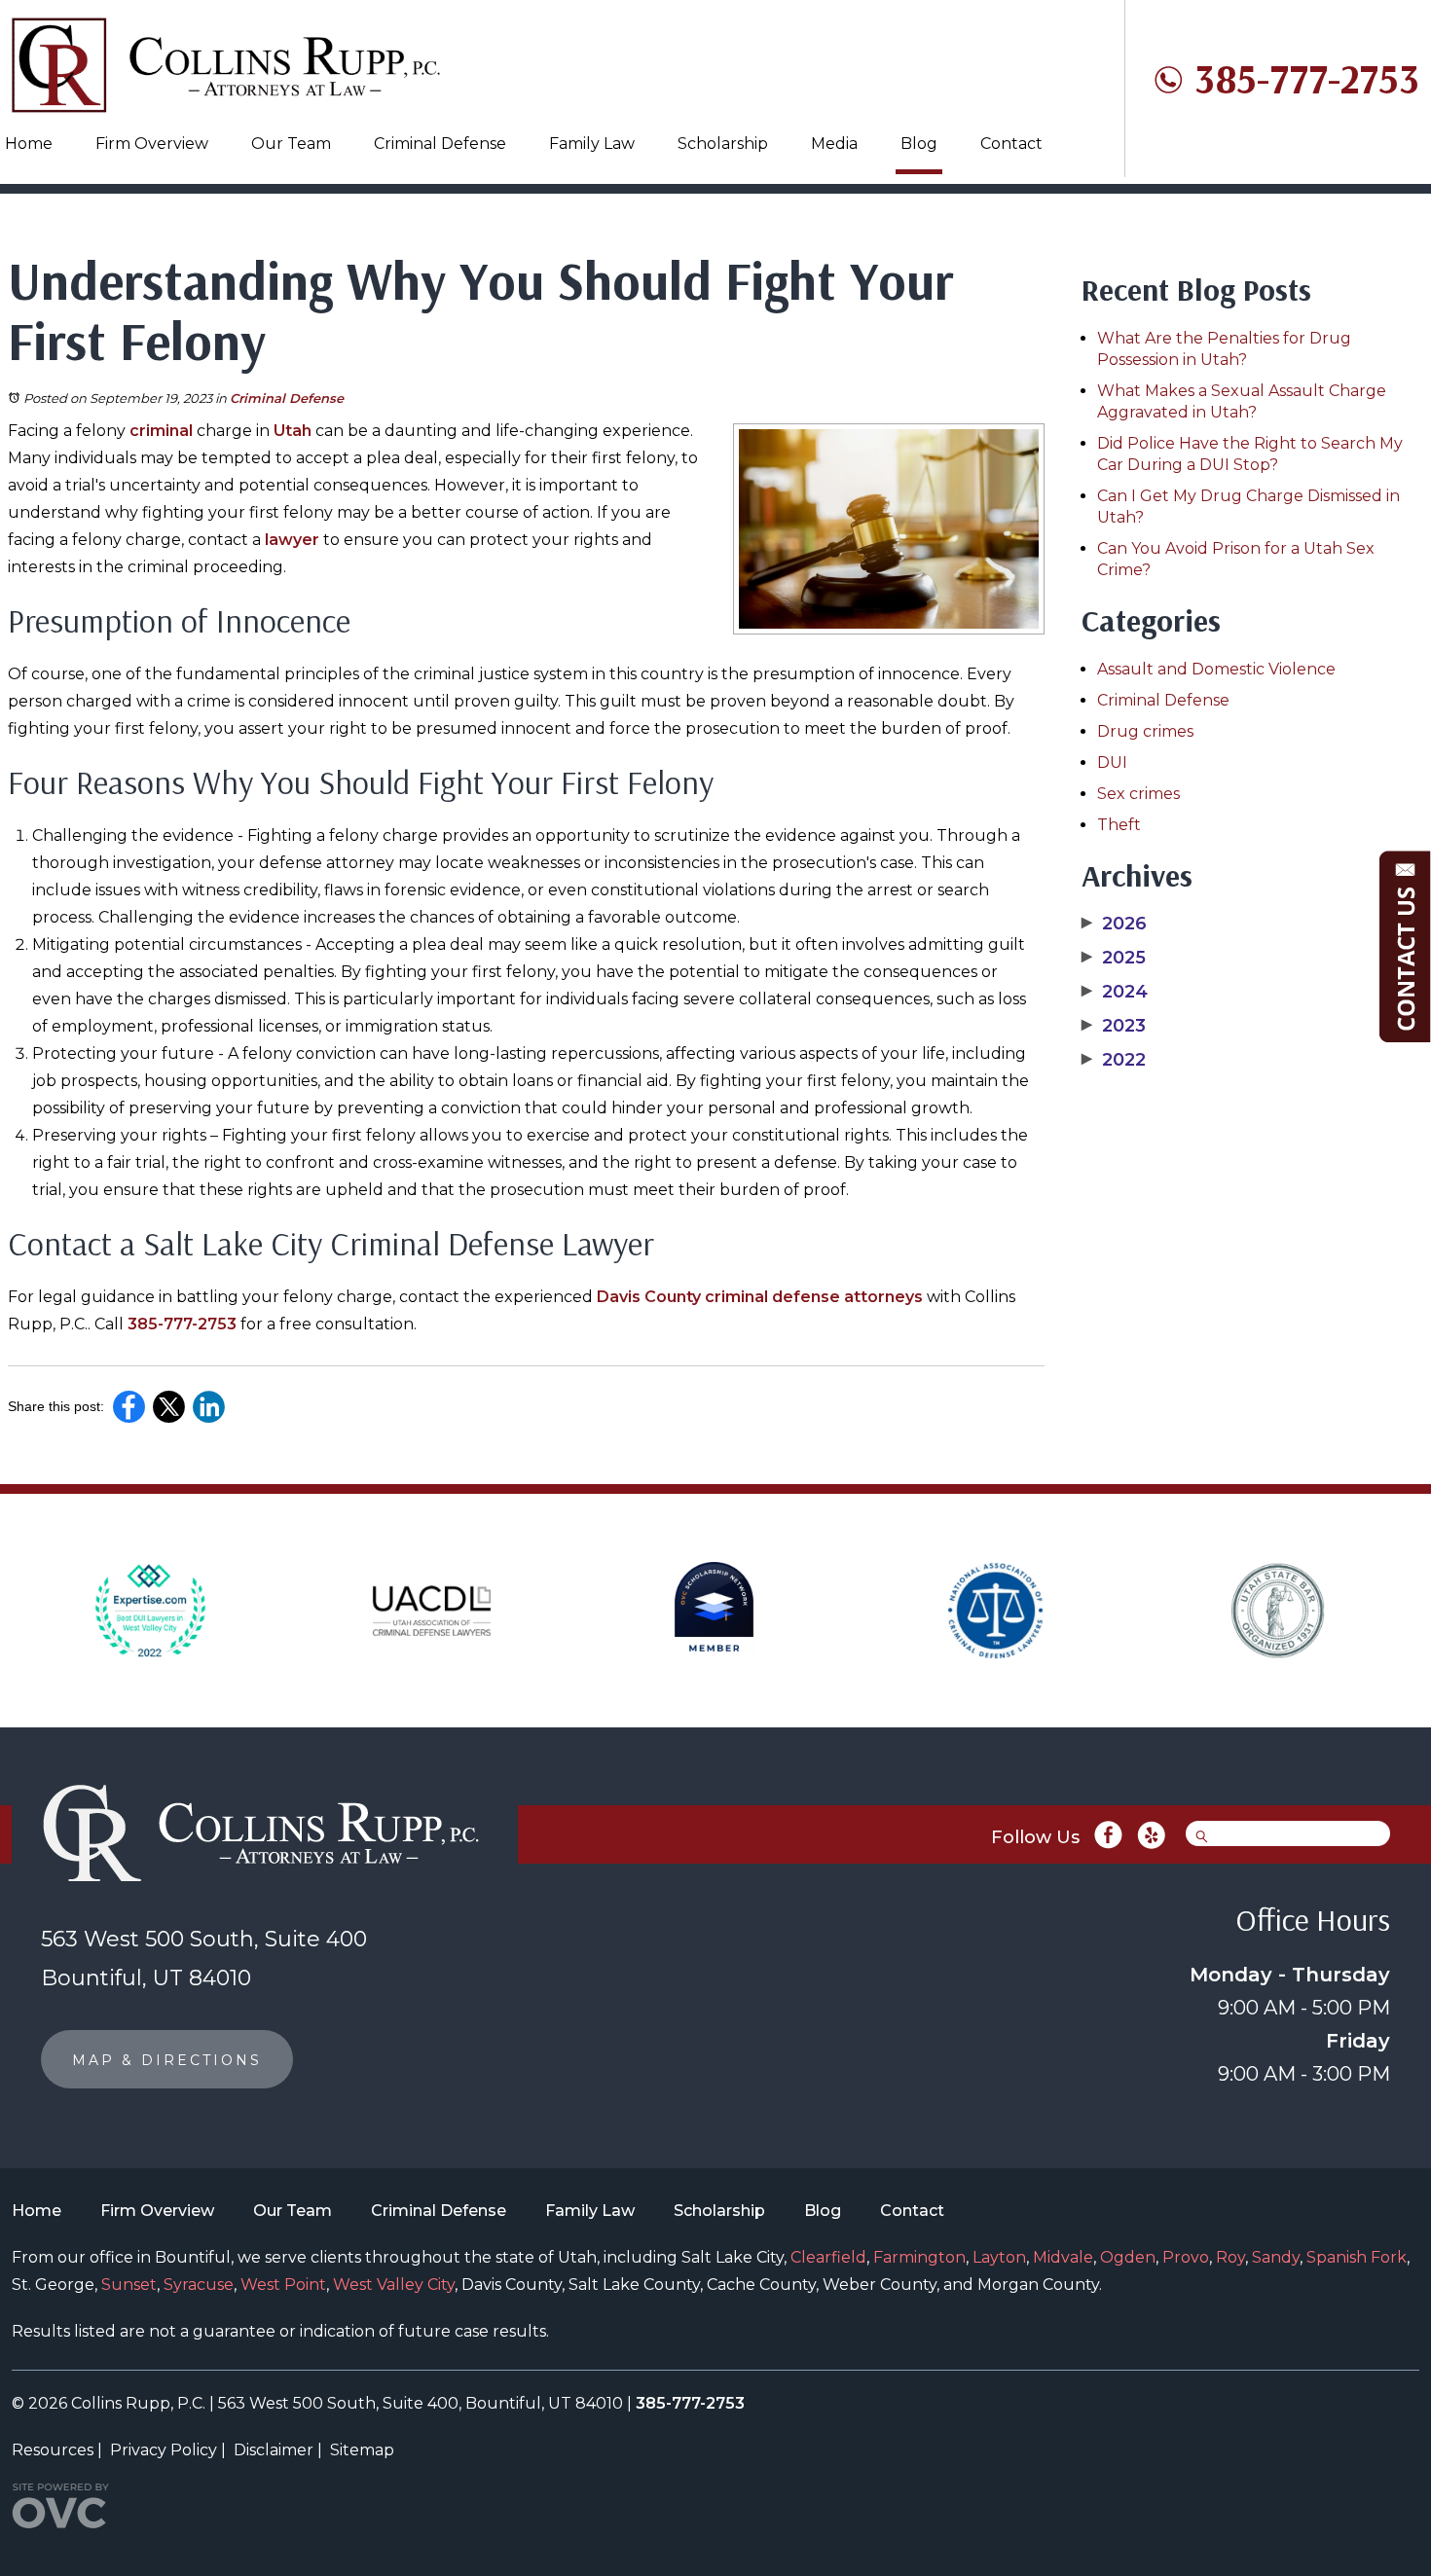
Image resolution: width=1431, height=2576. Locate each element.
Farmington (919, 2257)
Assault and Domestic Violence (1216, 669)
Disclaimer (274, 2450)
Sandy (1276, 2257)
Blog (919, 144)
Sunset (129, 2285)
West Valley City (394, 2285)
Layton (999, 2257)
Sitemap (362, 2450)
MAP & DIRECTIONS (167, 2060)
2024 (1115, 992)
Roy (1230, 2257)
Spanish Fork (1357, 2257)
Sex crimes (1138, 794)
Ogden (1128, 2257)
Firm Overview (152, 144)
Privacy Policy (164, 2450)
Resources (53, 2450)
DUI (1112, 762)
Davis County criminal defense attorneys (760, 1297)
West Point (283, 2285)
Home (29, 144)
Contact (1011, 144)
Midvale (1063, 2257)
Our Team (291, 144)
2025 (1114, 958)
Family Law (592, 144)
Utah (293, 431)
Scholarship (723, 144)
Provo (1186, 2257)
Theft (1119, 825)
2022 (1114, 1060)
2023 (1114, 1026)
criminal (161, 431)
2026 (1114, 924)
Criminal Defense (440, 144)
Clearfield (828, 2257)
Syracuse (199, 2285)
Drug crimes (1145, 731)
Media (834, 144)
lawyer (292, 540)
